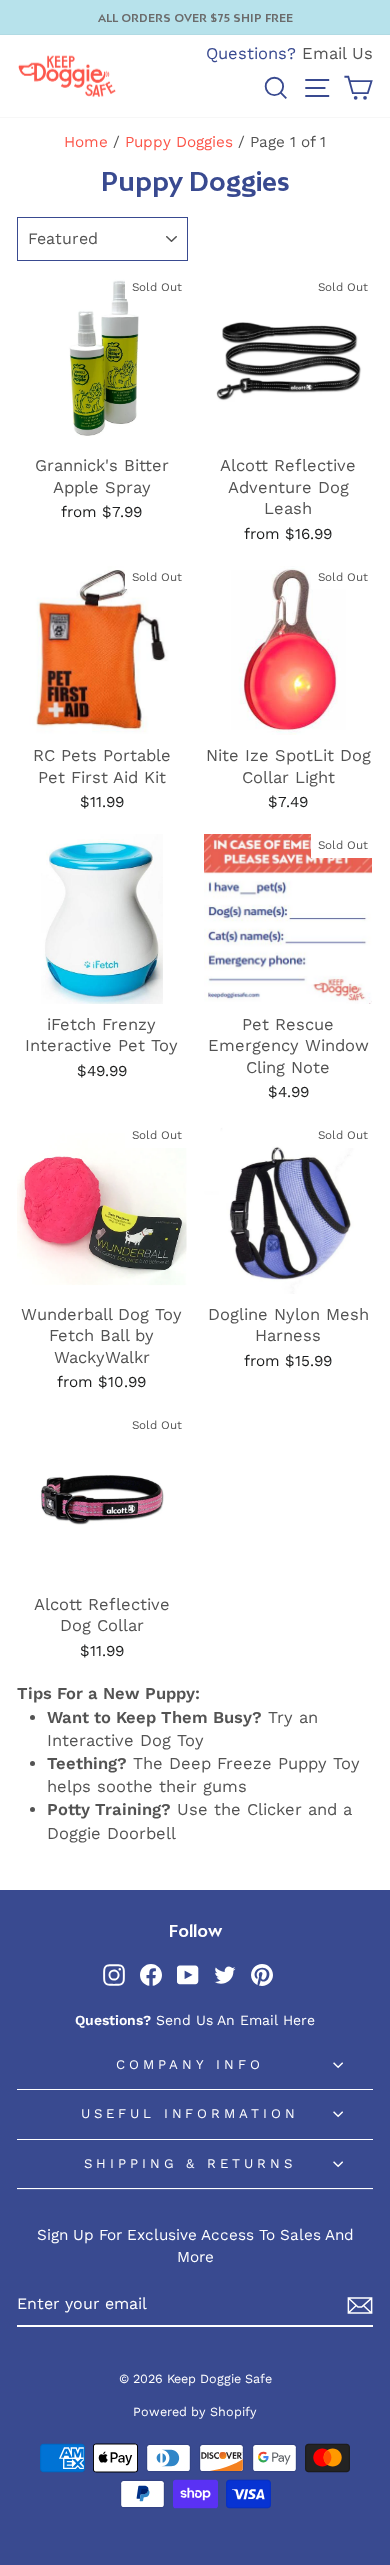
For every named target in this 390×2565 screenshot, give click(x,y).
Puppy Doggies (179, 142)
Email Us (337, 53)
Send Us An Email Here (235, 2020)
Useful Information (190, 2113)
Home (86, 142)
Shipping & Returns (190, 2163)
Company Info (190, 2064)
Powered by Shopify (195, 2411)
